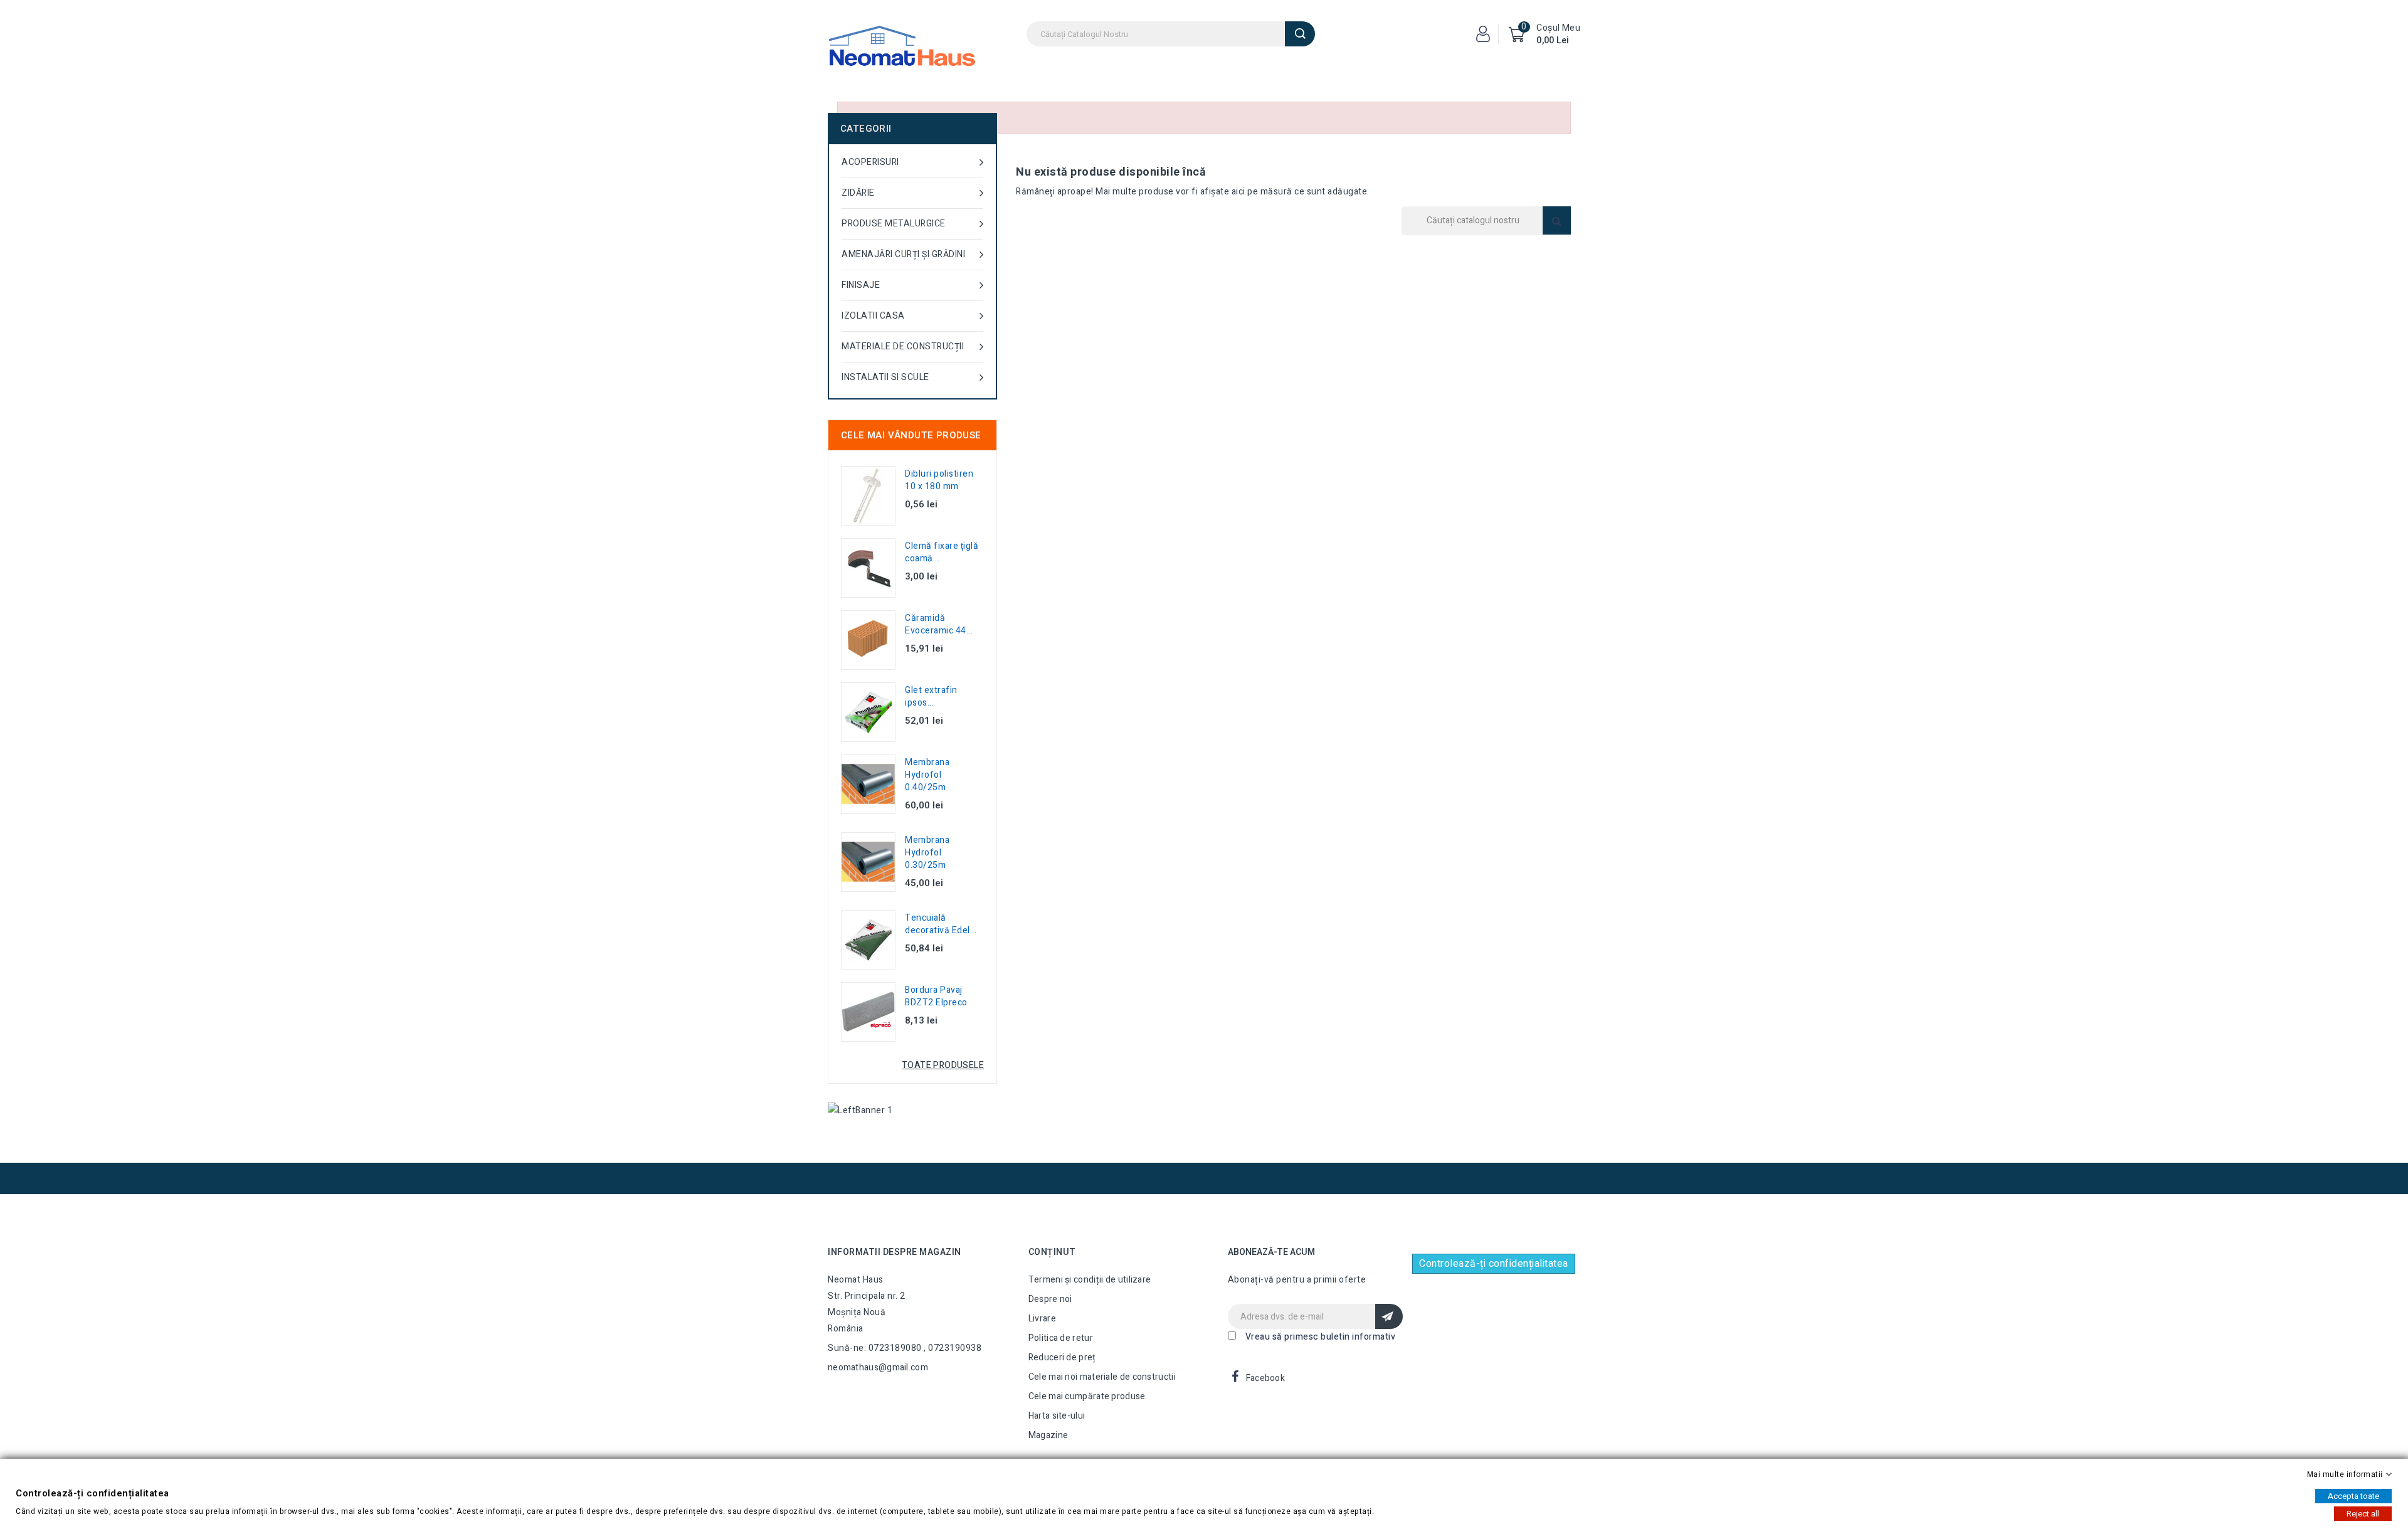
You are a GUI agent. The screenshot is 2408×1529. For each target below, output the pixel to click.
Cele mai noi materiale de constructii (1102, 1377)
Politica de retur (1061, 1338)
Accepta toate (2353, 1496)
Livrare (1042, 1319)
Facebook (1265, 1378)
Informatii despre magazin (895, 1252)
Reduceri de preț (1062, 1357)
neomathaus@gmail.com (878, 1368)
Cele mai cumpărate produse (1087, 1396)
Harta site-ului (1057, 1416)
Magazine (1048, 1435)
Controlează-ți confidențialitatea (1494, 1264)
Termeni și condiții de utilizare (1090, 1280)
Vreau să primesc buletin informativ (1321, 1337)
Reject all (2363, 1514)
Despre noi (1050, 1299)
